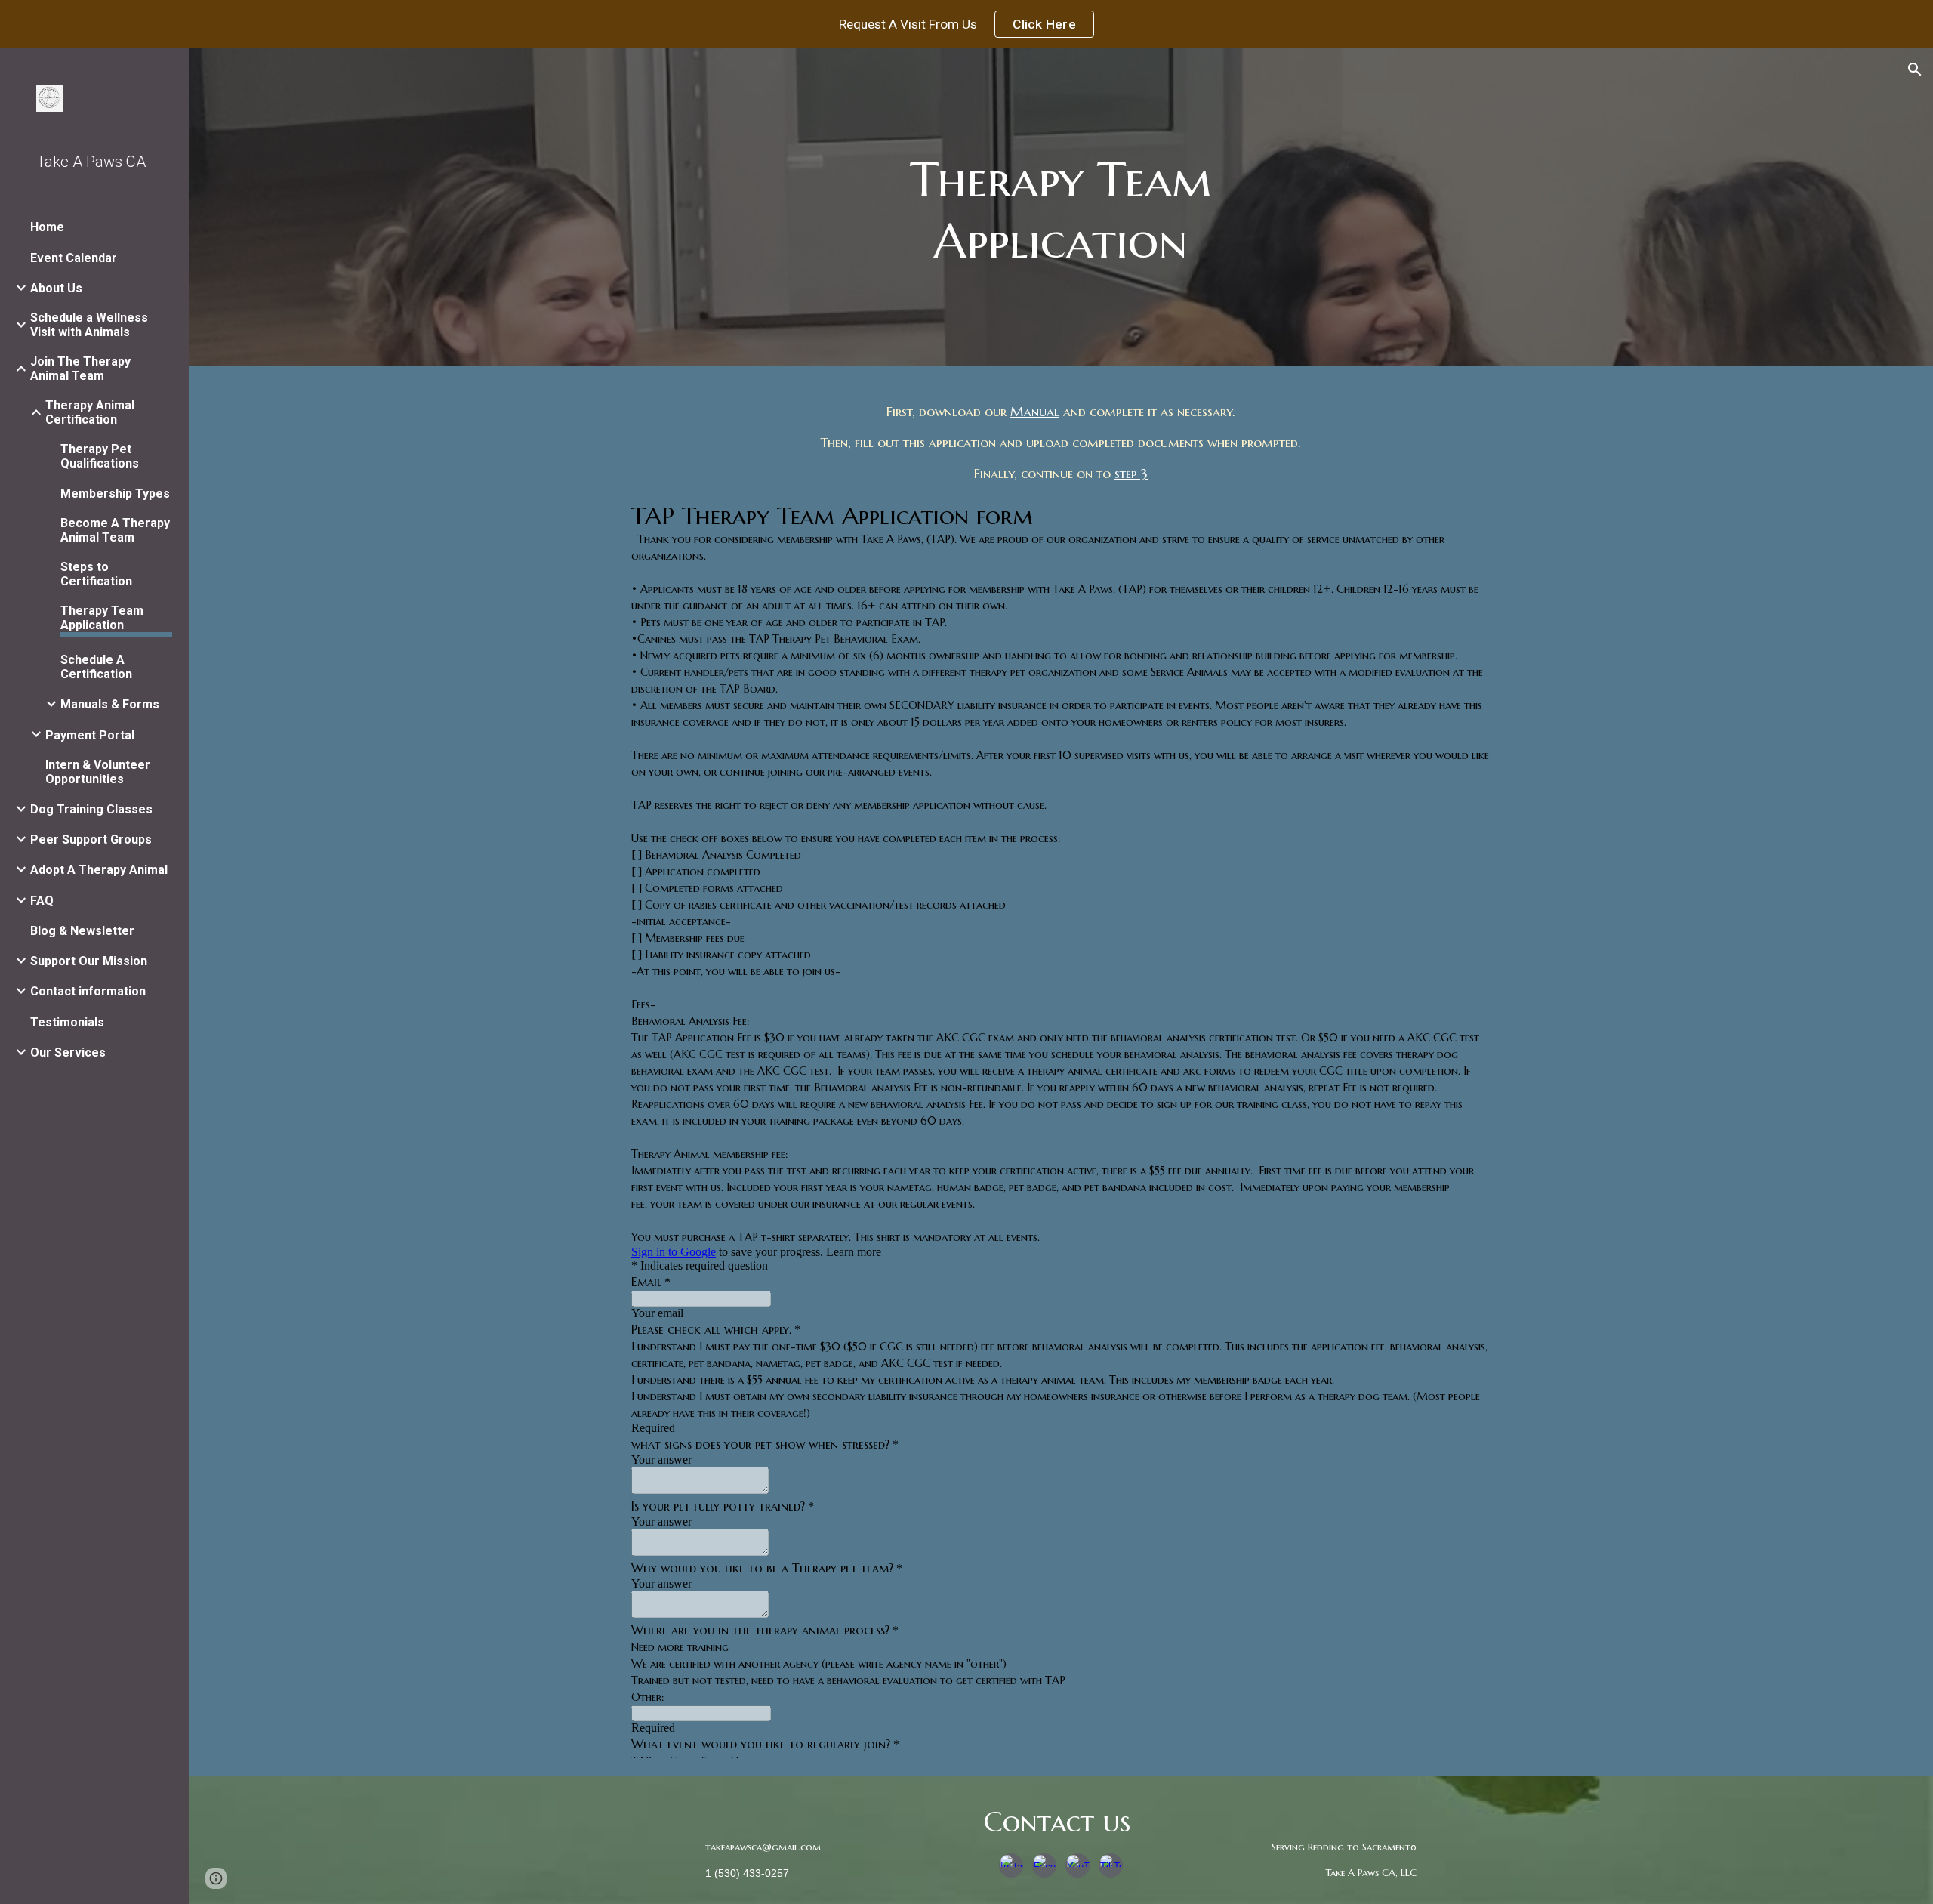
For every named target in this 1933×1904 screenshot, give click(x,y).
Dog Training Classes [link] (91, 809)
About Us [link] (56, 288)
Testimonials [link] (67, 1022)
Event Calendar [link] (74, 258)
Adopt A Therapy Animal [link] (99, 870)
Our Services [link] (68, 1052)
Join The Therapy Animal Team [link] (80, 369)
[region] (966, 24)
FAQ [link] (42, 901)
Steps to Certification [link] (96, 574)
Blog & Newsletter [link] (82, 931)
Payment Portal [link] (90, 735)
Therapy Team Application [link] (102, 618)
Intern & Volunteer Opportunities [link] (98, 772)
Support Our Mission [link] (89, 961)
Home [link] (47, 227)
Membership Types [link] (115, 494)
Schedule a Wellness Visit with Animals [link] (89, 325)
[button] (1915, 69)
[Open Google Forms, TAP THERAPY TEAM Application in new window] (1468, 514)
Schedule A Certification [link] (96, 667)
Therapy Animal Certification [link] (90, 412)
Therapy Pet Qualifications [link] (100, 456)
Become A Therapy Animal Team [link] (115, 530)
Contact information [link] (88, 991)
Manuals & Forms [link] (110, 704)
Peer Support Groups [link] (91, 839)
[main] (1061, 211)
